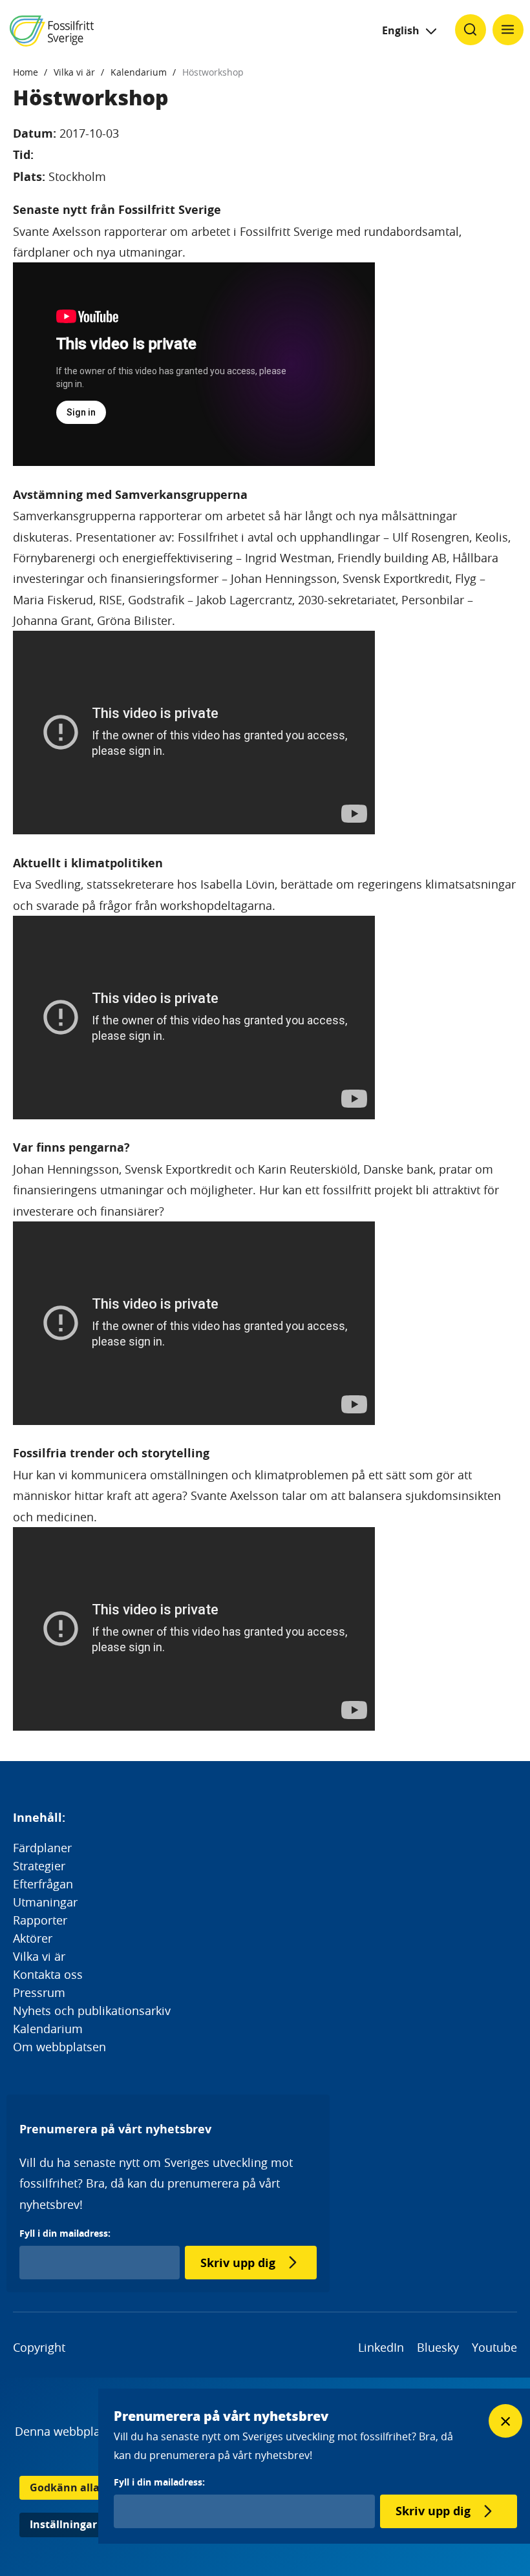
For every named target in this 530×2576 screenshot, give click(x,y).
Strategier (39, 1866)
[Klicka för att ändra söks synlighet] (471, 30)
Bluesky (438, 2347)
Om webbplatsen (59, 2047)
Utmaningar (45, 1902)
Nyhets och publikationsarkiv (92, 2011)
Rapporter (40, 1920)
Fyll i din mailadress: (65, 2233)
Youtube (494, 2347)
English (401, 30)
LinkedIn (381, 2347)
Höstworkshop (213, 72)
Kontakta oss (48, 1974)
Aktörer (33, 1938)
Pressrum (39, 1992)
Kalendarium (139, 72)
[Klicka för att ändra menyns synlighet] (508, 30)
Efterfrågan (43, 1884)
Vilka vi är (74, 72)
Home (26, 72)
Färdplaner (42, 1848)
